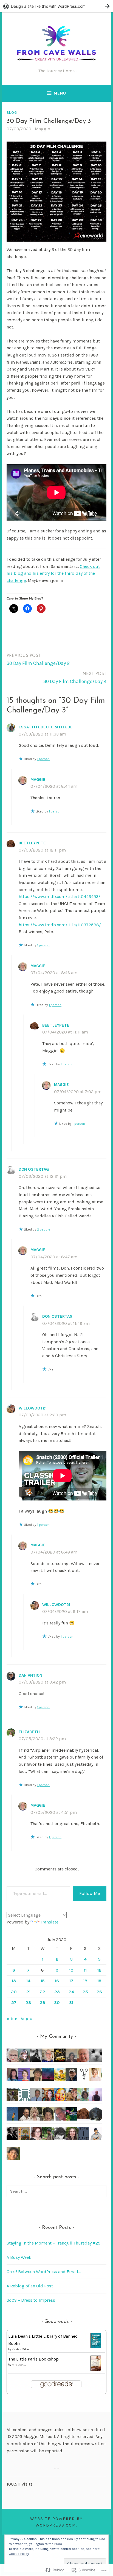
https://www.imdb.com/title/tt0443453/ (60, 896)
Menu (60, 93)
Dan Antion (30, 1675)
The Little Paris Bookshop (33, 2359)
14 (28, 1981)
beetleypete (32, 843)
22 (43, 1992)
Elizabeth (29, 1732)
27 (14, 2003)
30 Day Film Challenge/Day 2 (38, 660)
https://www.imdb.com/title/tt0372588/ (60, 925)
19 (99, 1981)
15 (43, 1981)
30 (57, 2003)
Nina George (19, 2365)
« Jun (12, 2019)
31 (71, 2003)
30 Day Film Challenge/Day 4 (75, 678)
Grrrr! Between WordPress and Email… (44, 2272)
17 (71, 1981)
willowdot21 (33, 1408)
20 (14, 1992)
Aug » (26, 2019)
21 (28, 1992)
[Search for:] (56, 2191)
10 (71, 1970)
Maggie (42, 129)
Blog (12, 112)
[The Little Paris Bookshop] (96, 2370)
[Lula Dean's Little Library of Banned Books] (96, 2347)
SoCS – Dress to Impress (31, 2300)
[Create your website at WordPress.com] (56, 6)
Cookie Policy (19, 2554)
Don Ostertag (34, 1169)
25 (85, 1992)
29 (43, 2003)
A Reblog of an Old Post (30, 2286)
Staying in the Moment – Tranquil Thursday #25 (53, 2243)
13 (14, 1981)
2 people (44, 1229)
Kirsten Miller (20, 2349)
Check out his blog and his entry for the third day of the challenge (53, 573)
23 (57, 1992)
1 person (43, 759)
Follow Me (90, 1893)
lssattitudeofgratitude (46, 727)
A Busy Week (19, 2257)
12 (99, 1970)
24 (71, 1992)
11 (85, 1970)
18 (85, 1981)
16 (57, 1981)
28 (28, 2003)
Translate (50, 1922)
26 (99, 1992)
